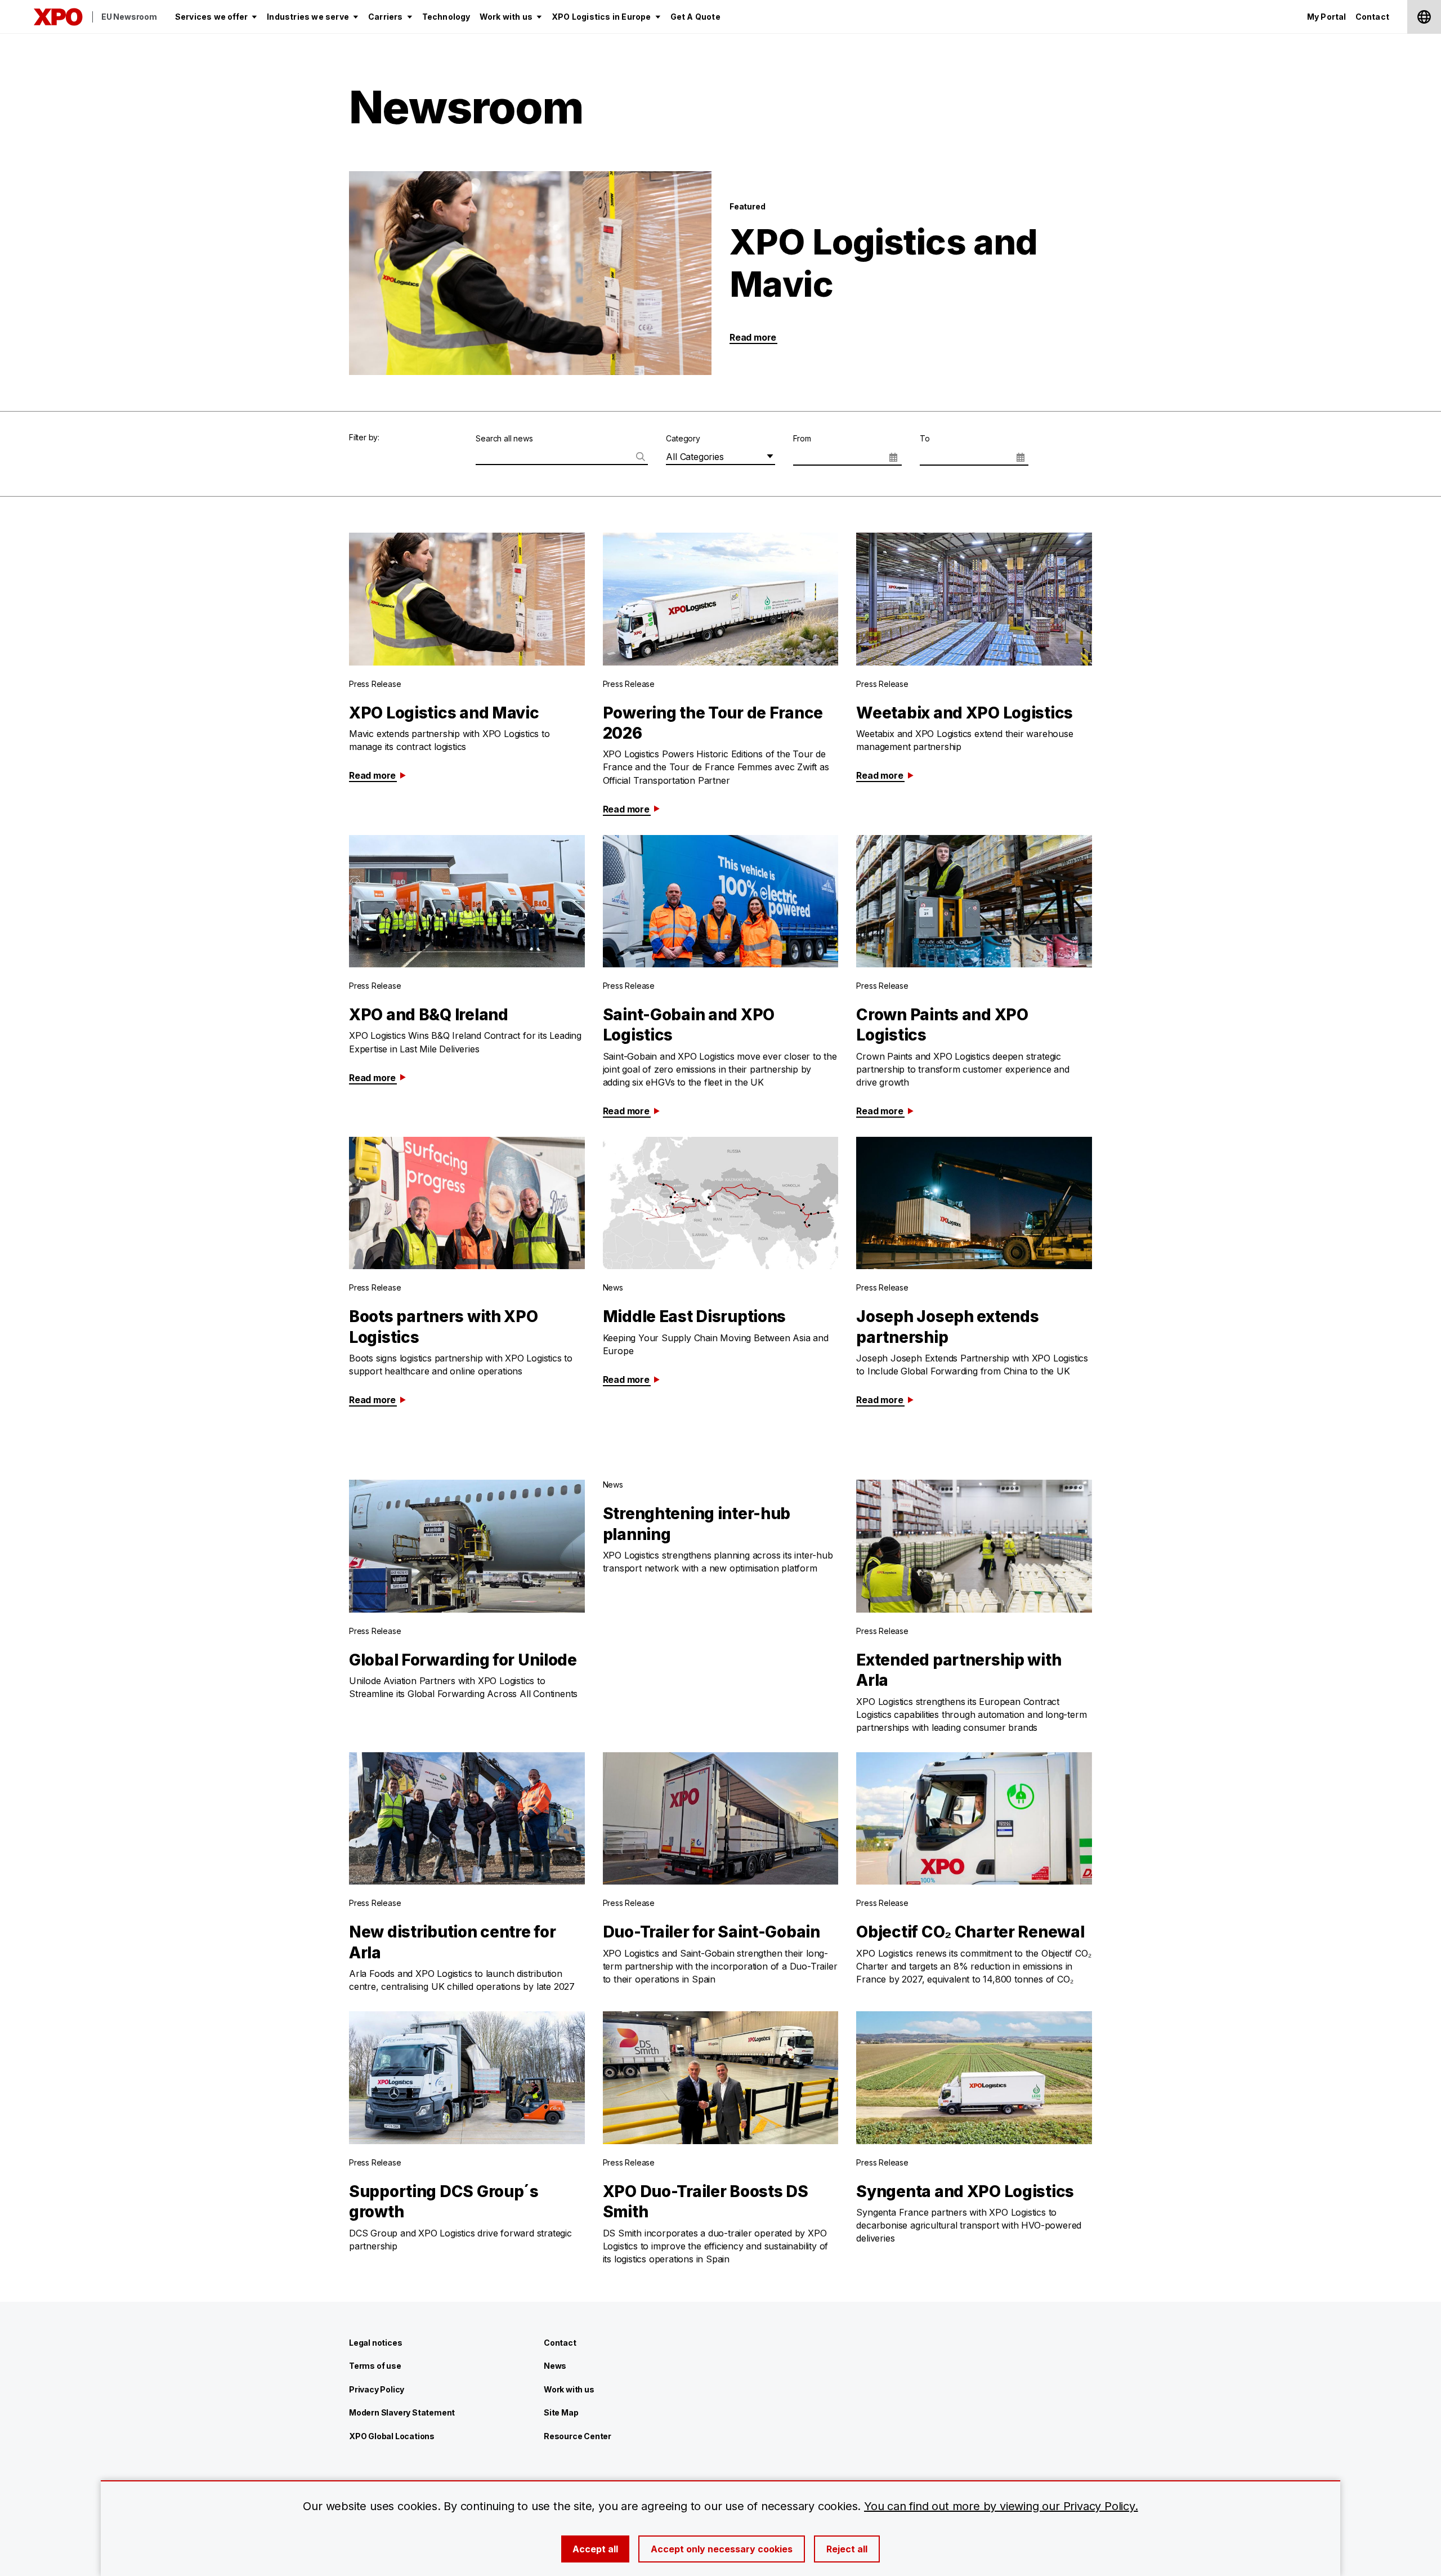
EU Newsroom (129, 17)
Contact (560, 2343)
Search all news (504, 438)
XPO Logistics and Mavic (883, 263)
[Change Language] (1424, 17)
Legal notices (375, 2343)
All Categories (695, 457)
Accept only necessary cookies (722, 2549)
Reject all (847, 2549)
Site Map (561, 2412)
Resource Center (578, 2436)
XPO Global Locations (392, 2436)
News (555, 2366)
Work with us (569, 2389)
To (925, 438)
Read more (753, 337)
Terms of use (375, 2366)
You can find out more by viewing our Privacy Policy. (1001, 2506)
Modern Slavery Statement (402, 2412)
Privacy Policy (377, 2389)
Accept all (595, 2549)
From (802, 438)
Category (683, 438)
